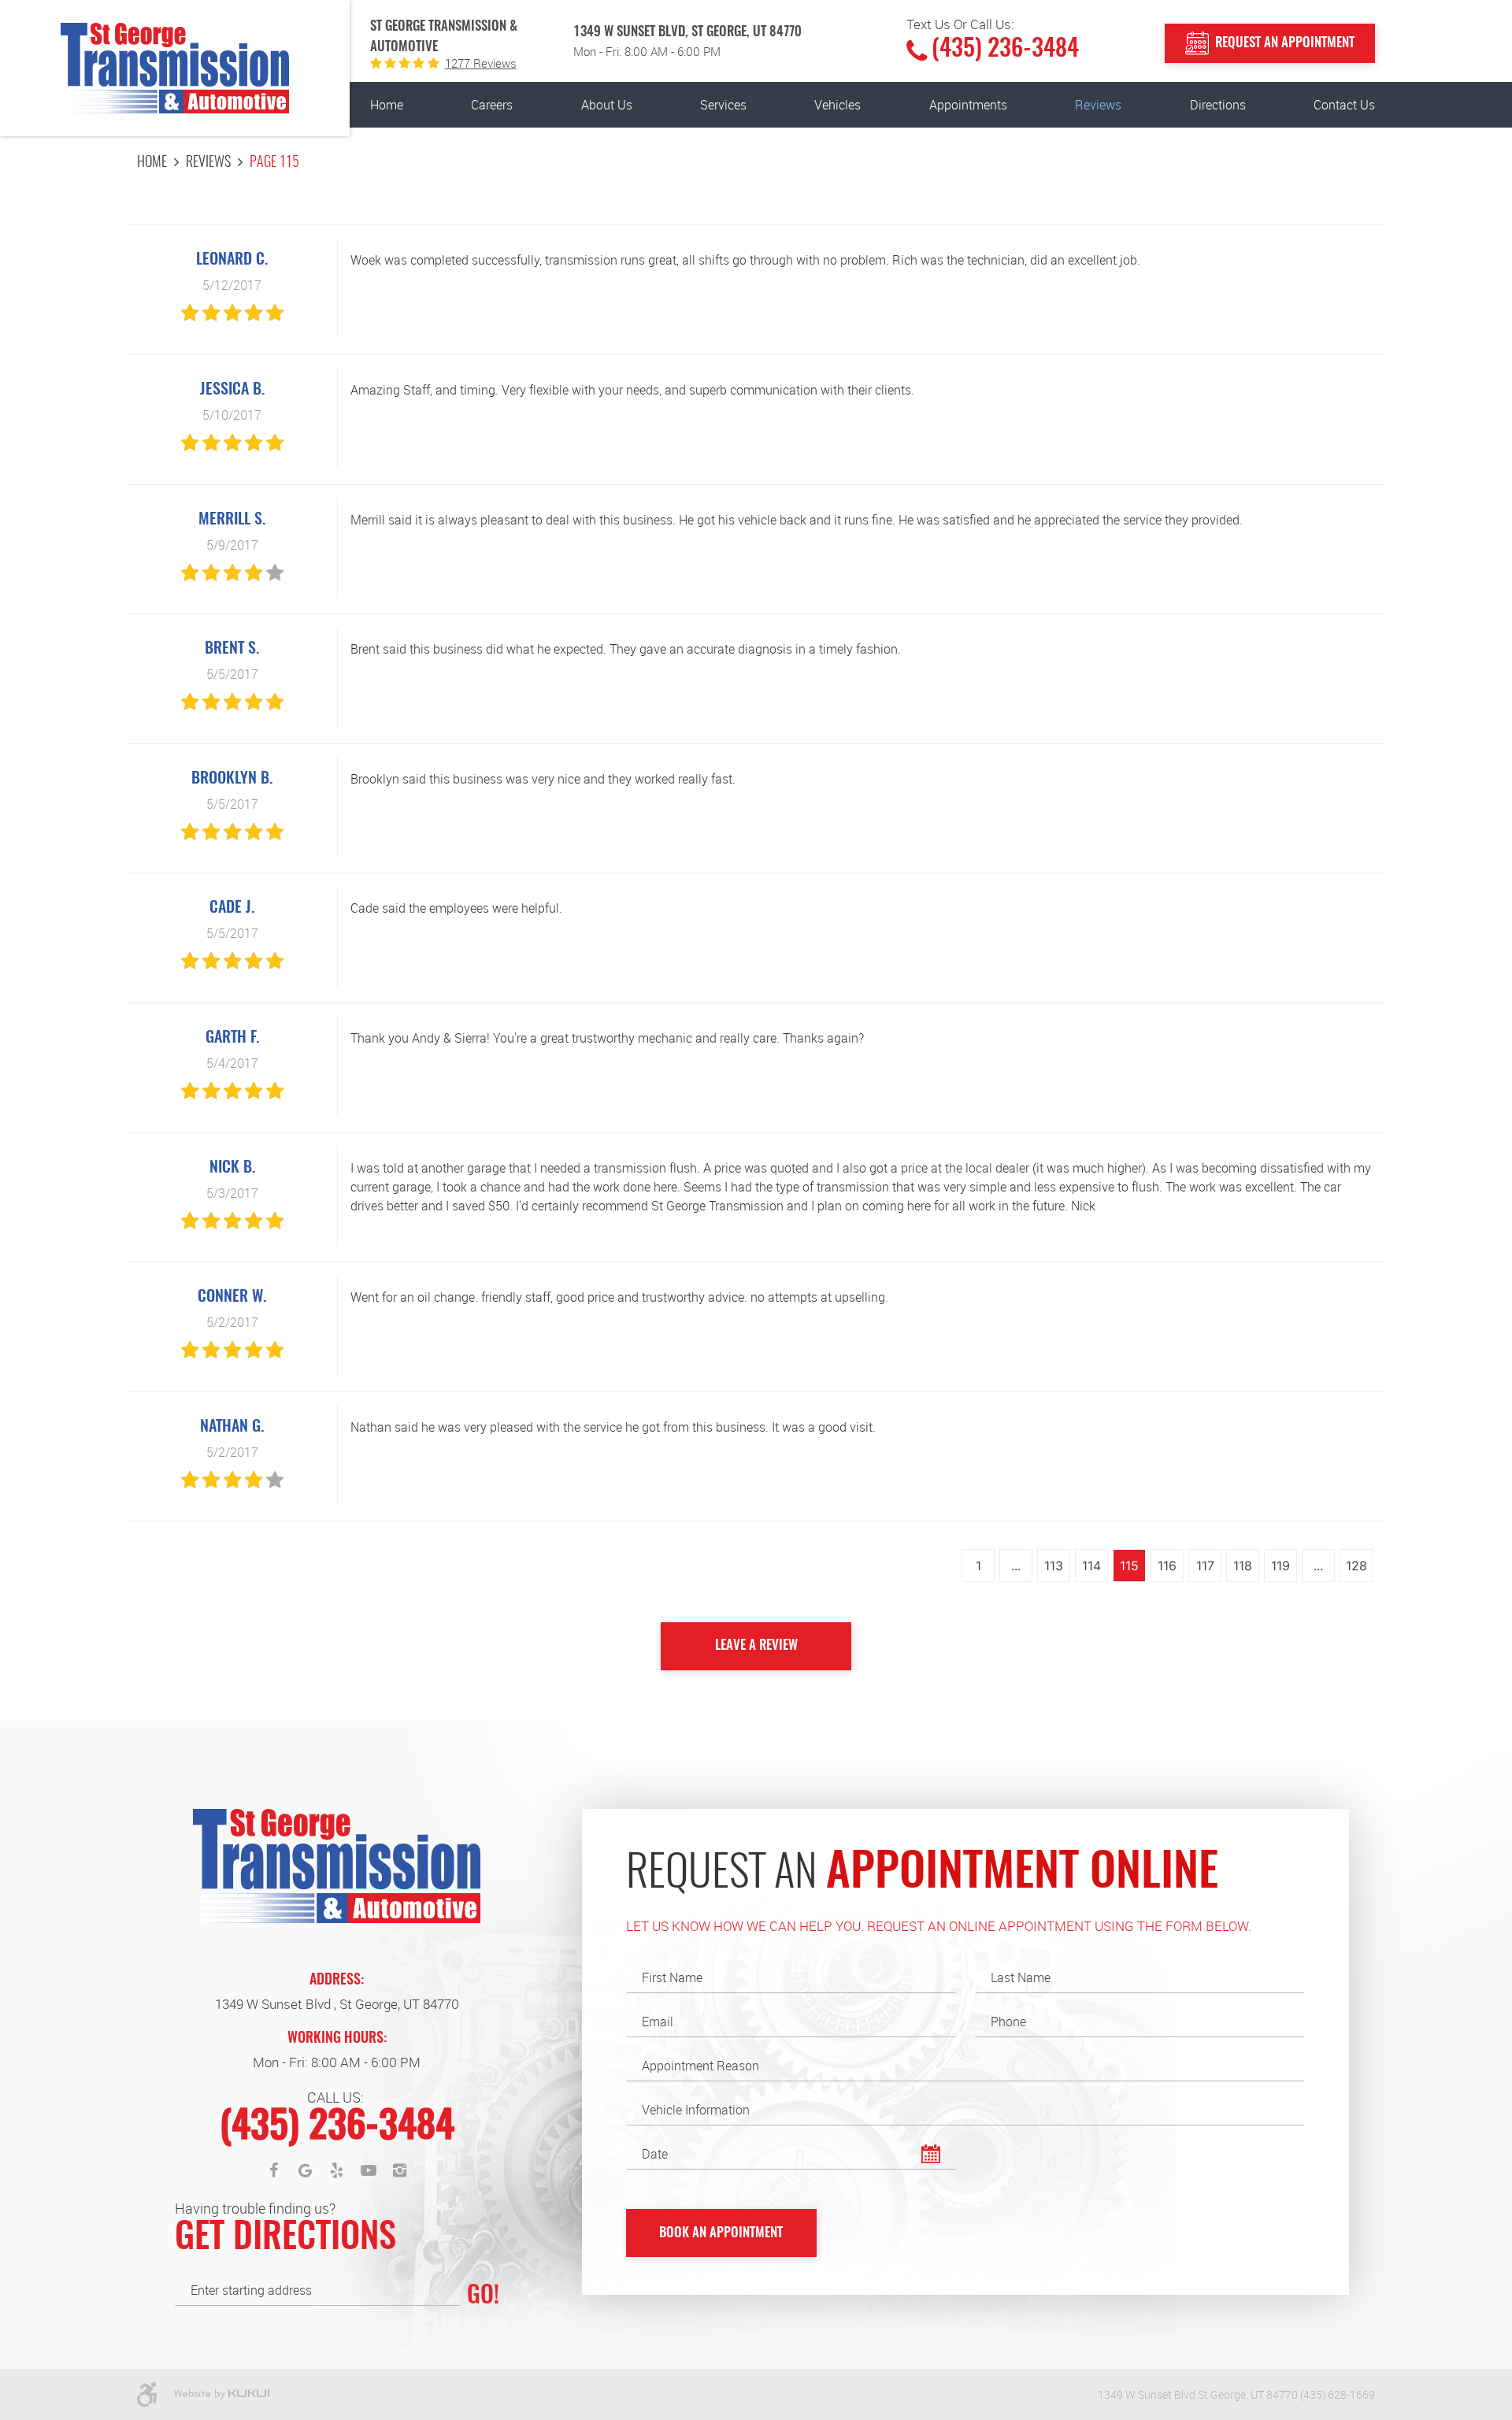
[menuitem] (387, 105)
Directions (1218, 105)
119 (1280, 1566)
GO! (483, 2296)
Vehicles (838, 105)
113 (1054, 1566)
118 (1243, 1566)
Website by (221, 2395)
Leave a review (756, 1645)
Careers (492, 105)
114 (1091, 1566)
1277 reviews (481, 63)
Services (723, 105)
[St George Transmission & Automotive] (175, 68)
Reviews (1098, 105)
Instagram (400, 2170)
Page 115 (274, 163)
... (1016, 1566)
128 (1356, 1566)
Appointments (968, 105)
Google (306, 2170)
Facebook (274, 2170)
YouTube (369, 2170)
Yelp (337, 2170)
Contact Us (1344, 105)
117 (1205, 1566)
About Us (607, 105)
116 (1167, 1566)
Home (387, 105)
